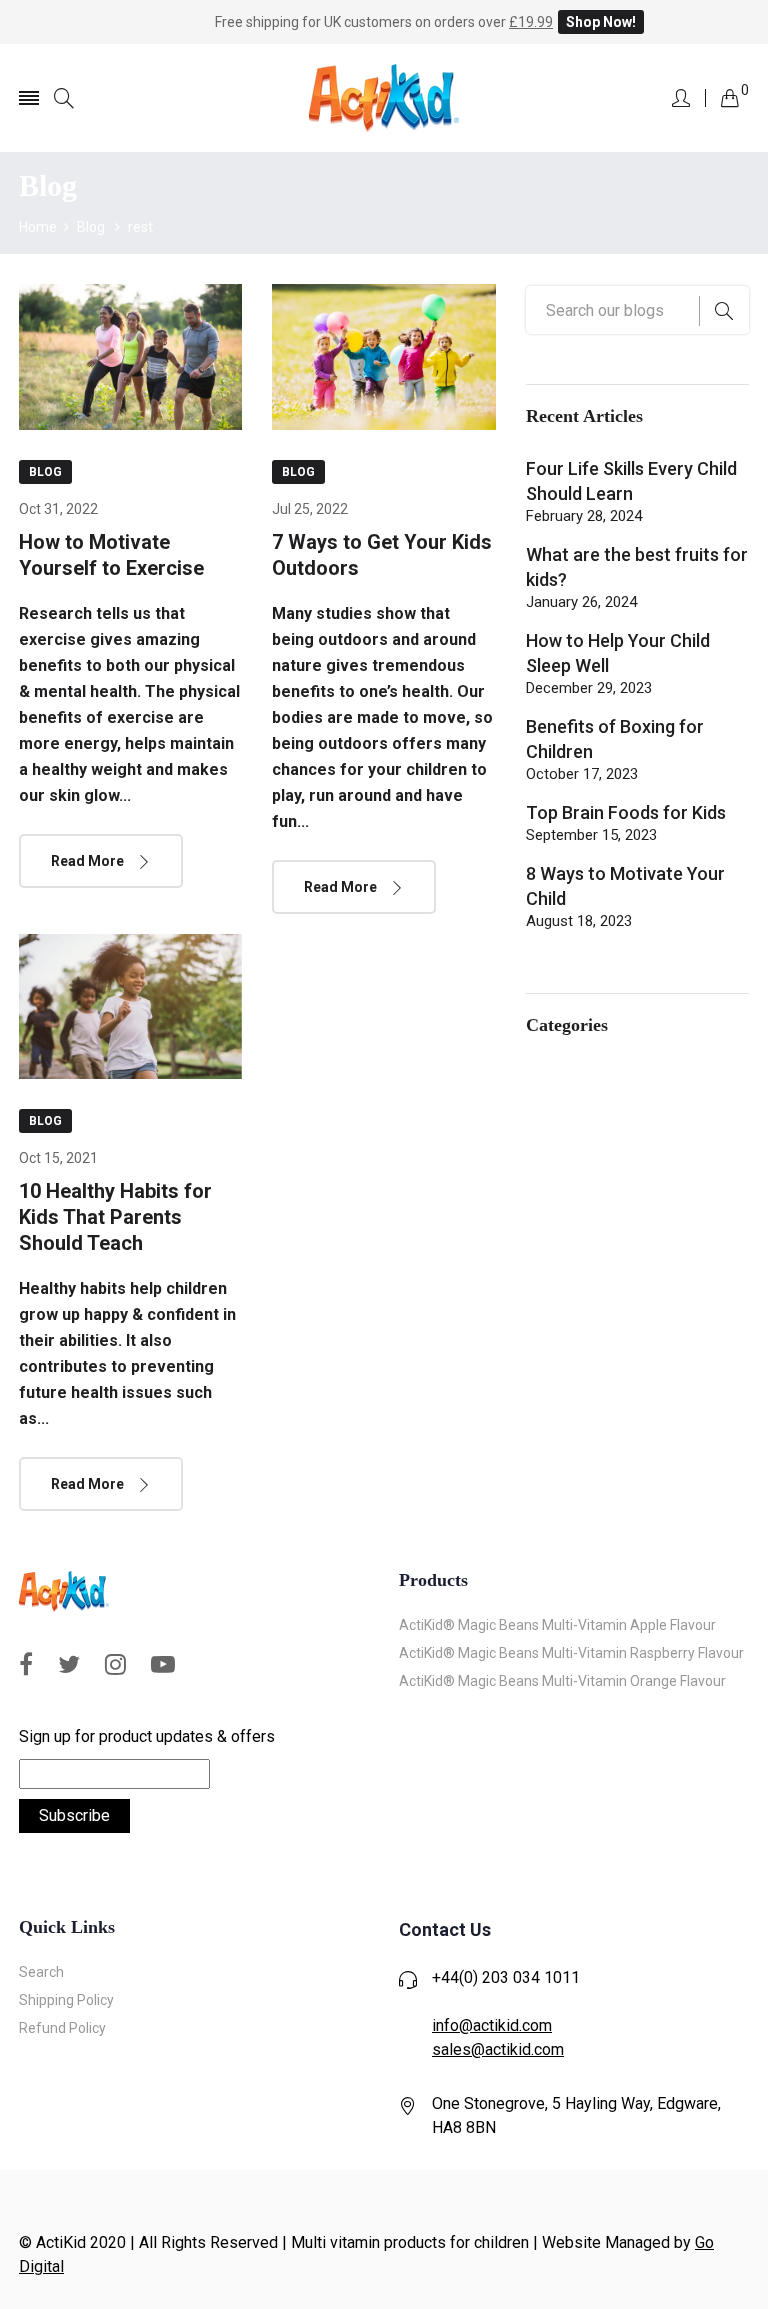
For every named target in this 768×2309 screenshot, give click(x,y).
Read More (89, 861)
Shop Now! (601, 22)
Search (41, 1972)
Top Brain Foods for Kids (626, 812)
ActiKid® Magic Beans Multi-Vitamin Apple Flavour (557, 1625)
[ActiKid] (384, 98)
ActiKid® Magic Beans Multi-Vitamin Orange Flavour (562, 1681)
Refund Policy (62, 2028)
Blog (45, 472)
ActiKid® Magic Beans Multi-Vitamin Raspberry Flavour (571, 1653)
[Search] (64, 98)
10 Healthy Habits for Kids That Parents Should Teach (115, 1217)
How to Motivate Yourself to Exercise (111, 555)
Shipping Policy (66, 2000)
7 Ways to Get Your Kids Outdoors (382, 555)
